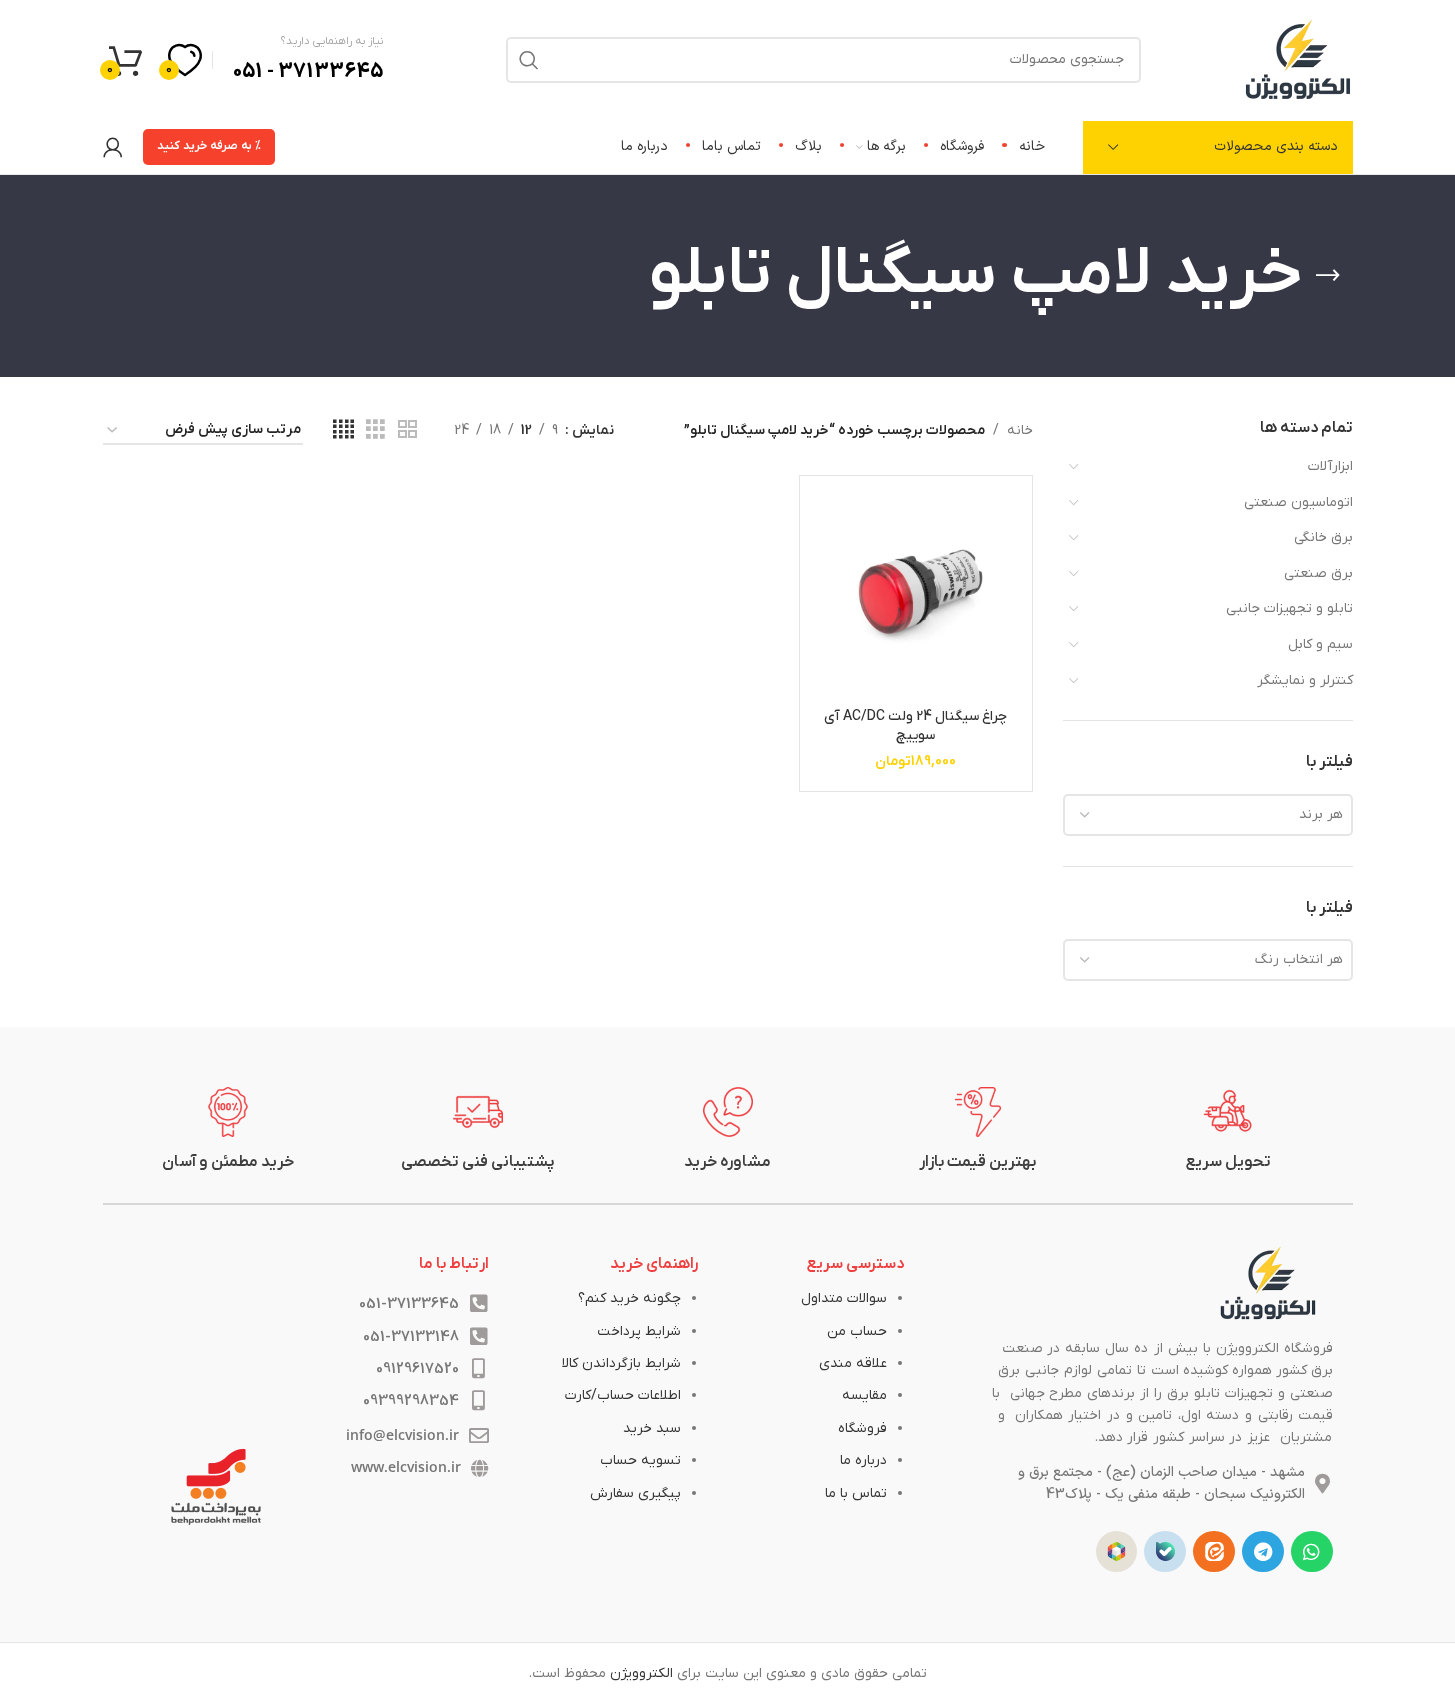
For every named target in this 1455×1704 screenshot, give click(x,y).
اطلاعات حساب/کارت (623, 1395)
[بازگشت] (1328, 276)
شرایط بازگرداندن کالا (621, 1363)
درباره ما (863, 1460)
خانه (1020, 430)
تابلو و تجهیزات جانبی (1289, 608)
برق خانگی (1323, 537)
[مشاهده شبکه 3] (375, 430)
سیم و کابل (1320, 644)
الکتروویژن (641, 1673)
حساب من (857, 1331)
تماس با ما (856, 1493)
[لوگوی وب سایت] (1298, 58)
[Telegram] (1263, 1552)
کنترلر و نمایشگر (1305, 680)
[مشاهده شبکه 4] (343, 430)
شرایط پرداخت (639, 1331)
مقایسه (864, 1395)
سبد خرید (652, 1428)
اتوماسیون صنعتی (1298, 502)
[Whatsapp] (1312, 1552)
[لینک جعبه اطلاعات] (1228, 1130)
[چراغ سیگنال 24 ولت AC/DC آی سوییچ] (915, 591)
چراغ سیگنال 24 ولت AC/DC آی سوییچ (915, 726)
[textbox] (1208, 815)
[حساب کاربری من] (113, 147)
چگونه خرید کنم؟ (629, 1298)
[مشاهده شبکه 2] (407, 430)
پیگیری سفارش (635, 1493)
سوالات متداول (844, 1298)
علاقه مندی (853, 1363)
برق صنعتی (1318, 573)
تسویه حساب (640, 1460)
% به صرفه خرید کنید (209, 146)
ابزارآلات (1330, 466)
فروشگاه (862, 1428)
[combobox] (1208, 815)
